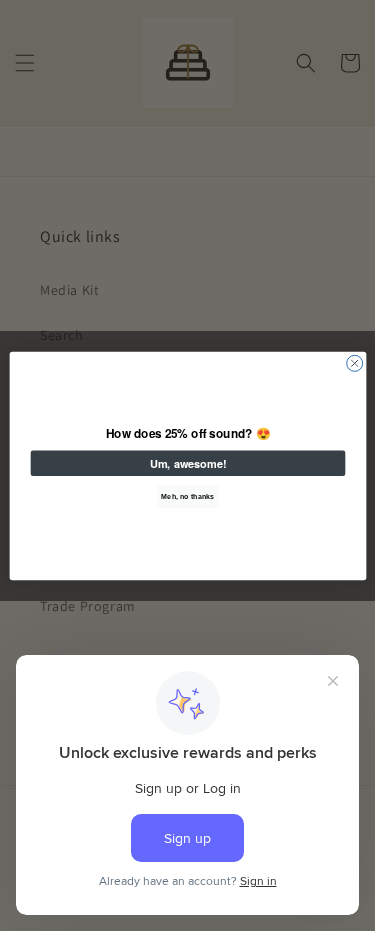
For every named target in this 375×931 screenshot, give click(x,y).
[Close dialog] (354, 363)
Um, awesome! (187, 463)
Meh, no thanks (187, 496)
